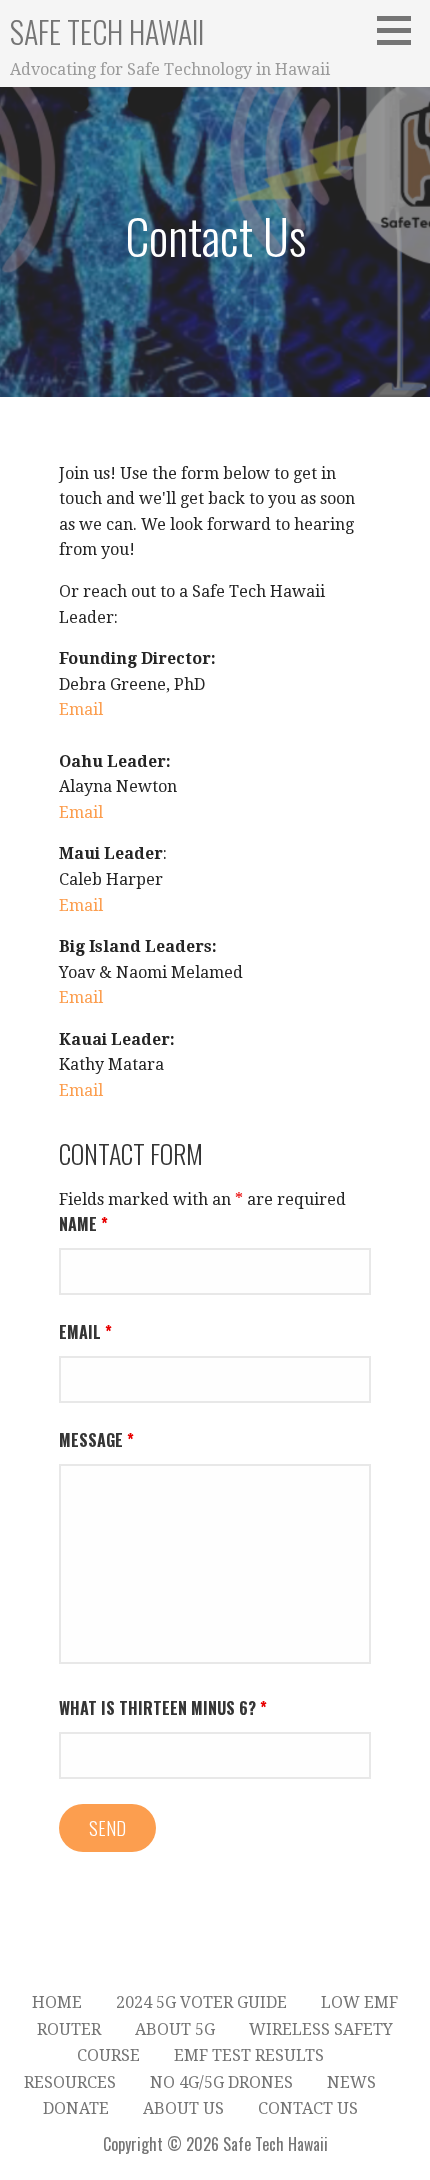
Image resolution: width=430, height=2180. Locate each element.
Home (57, 2002)
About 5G (175, 2029)
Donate (76, 2108)
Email (81, 709)
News (351, 2082)
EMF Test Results (249, 2055)
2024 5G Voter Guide (201, 2002)
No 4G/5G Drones (221, 2082)
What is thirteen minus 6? (163, 1708)
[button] (401, 30)
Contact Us (308, 2108)
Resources (70, 2082)
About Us (183, 2108)
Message (96, 1440)
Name (83, 1224)
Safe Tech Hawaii (107, 31)
